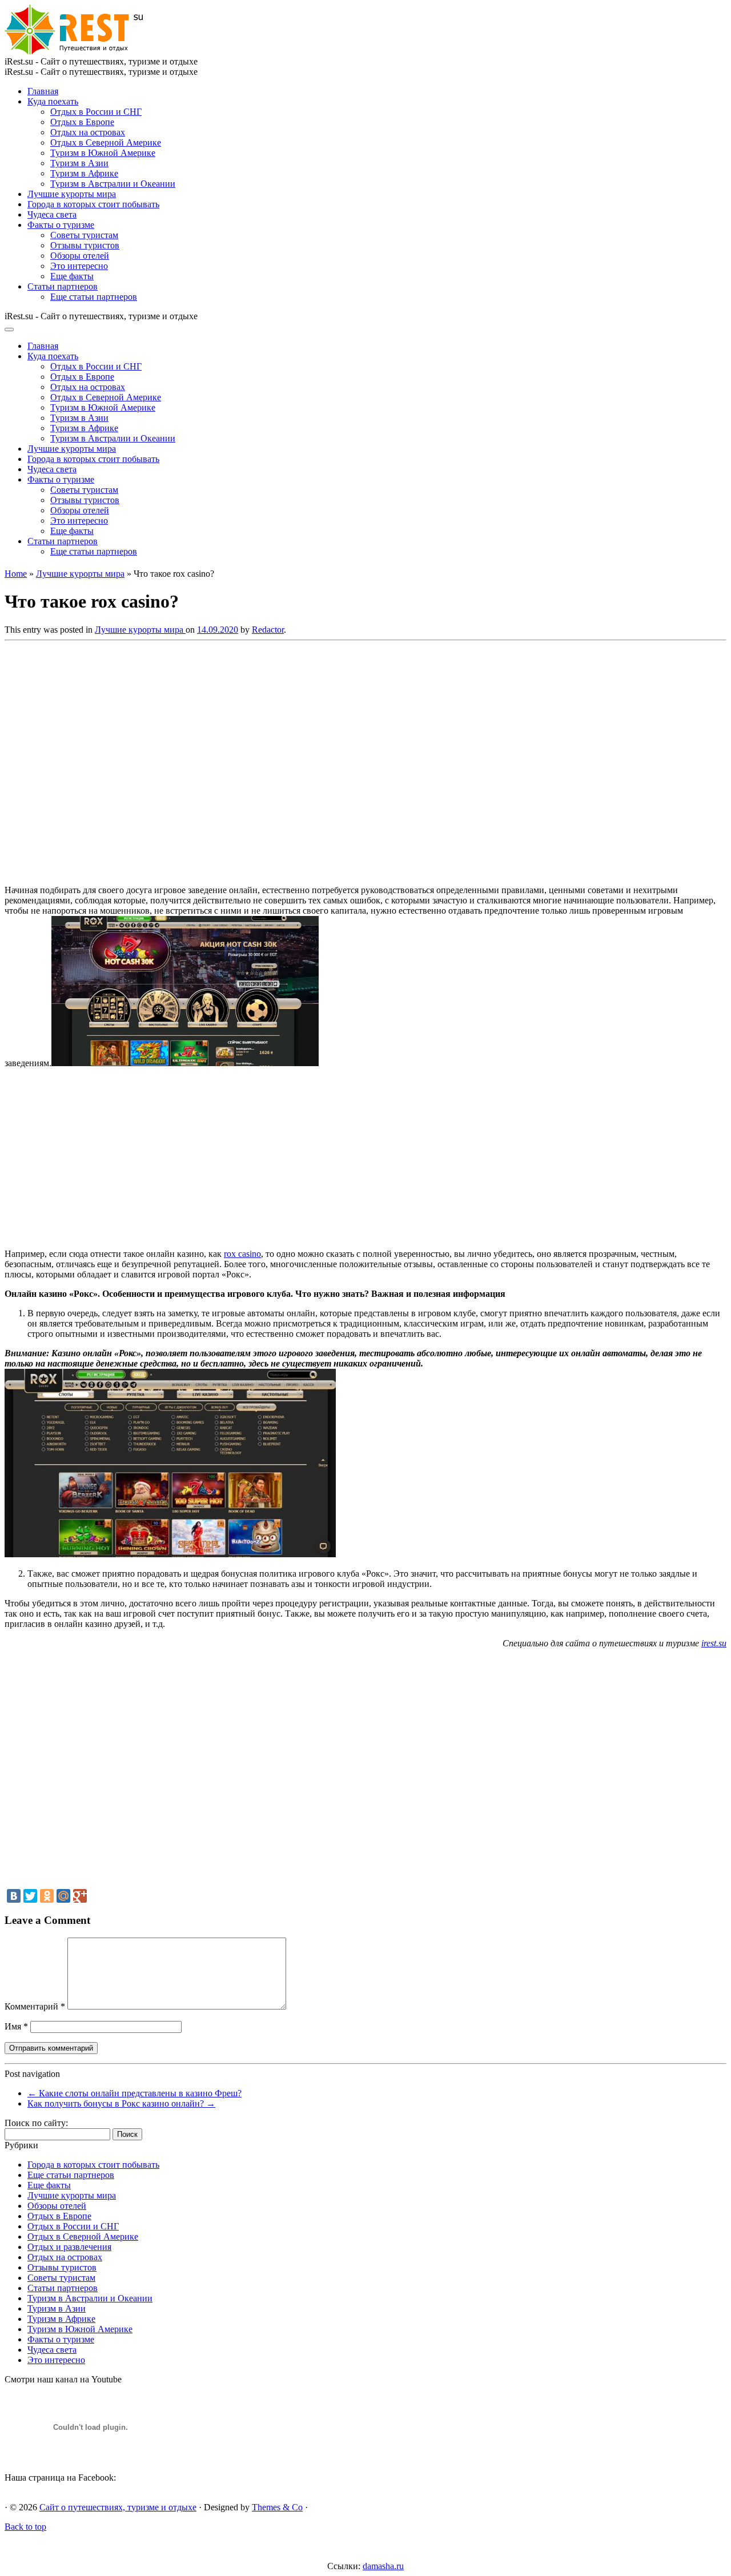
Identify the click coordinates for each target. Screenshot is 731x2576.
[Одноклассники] (47, 1896)
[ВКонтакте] (14, 1896)
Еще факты (72, 276)
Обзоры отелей (80, 256)
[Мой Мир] (63, 1896)
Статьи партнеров (63, 286)
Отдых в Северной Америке (106, 142)
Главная (43, 91)
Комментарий (35, 2006)
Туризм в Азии (79, 163)
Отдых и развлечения (69, 2247)
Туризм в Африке (84, 173)
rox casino (242, 1254)
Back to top (25, 2527)
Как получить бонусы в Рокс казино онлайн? (121, 2103)
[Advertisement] (170, 759)
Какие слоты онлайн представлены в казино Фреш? (134, 2093)
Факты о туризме (61, 225)
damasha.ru (383, 2566)
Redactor (268, 630)
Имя (16, 2026)
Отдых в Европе (82, 122)
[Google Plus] (80, 1896)
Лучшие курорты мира (72, 194)
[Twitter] (30, 1896)
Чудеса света (52, 214)
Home (16, 574)
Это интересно (79, 266)
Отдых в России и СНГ (96, 112)
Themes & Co (277, 2507)
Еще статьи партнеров (94, 297)
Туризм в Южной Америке (103, 153)
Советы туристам (84, 235)
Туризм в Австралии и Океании (113, 184)
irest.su (714, 1643)
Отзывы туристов (85, 245)
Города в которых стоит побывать (93, 204)
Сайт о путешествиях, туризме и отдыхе (118, 2507)
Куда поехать (53, 101)
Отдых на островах (88, 132)
